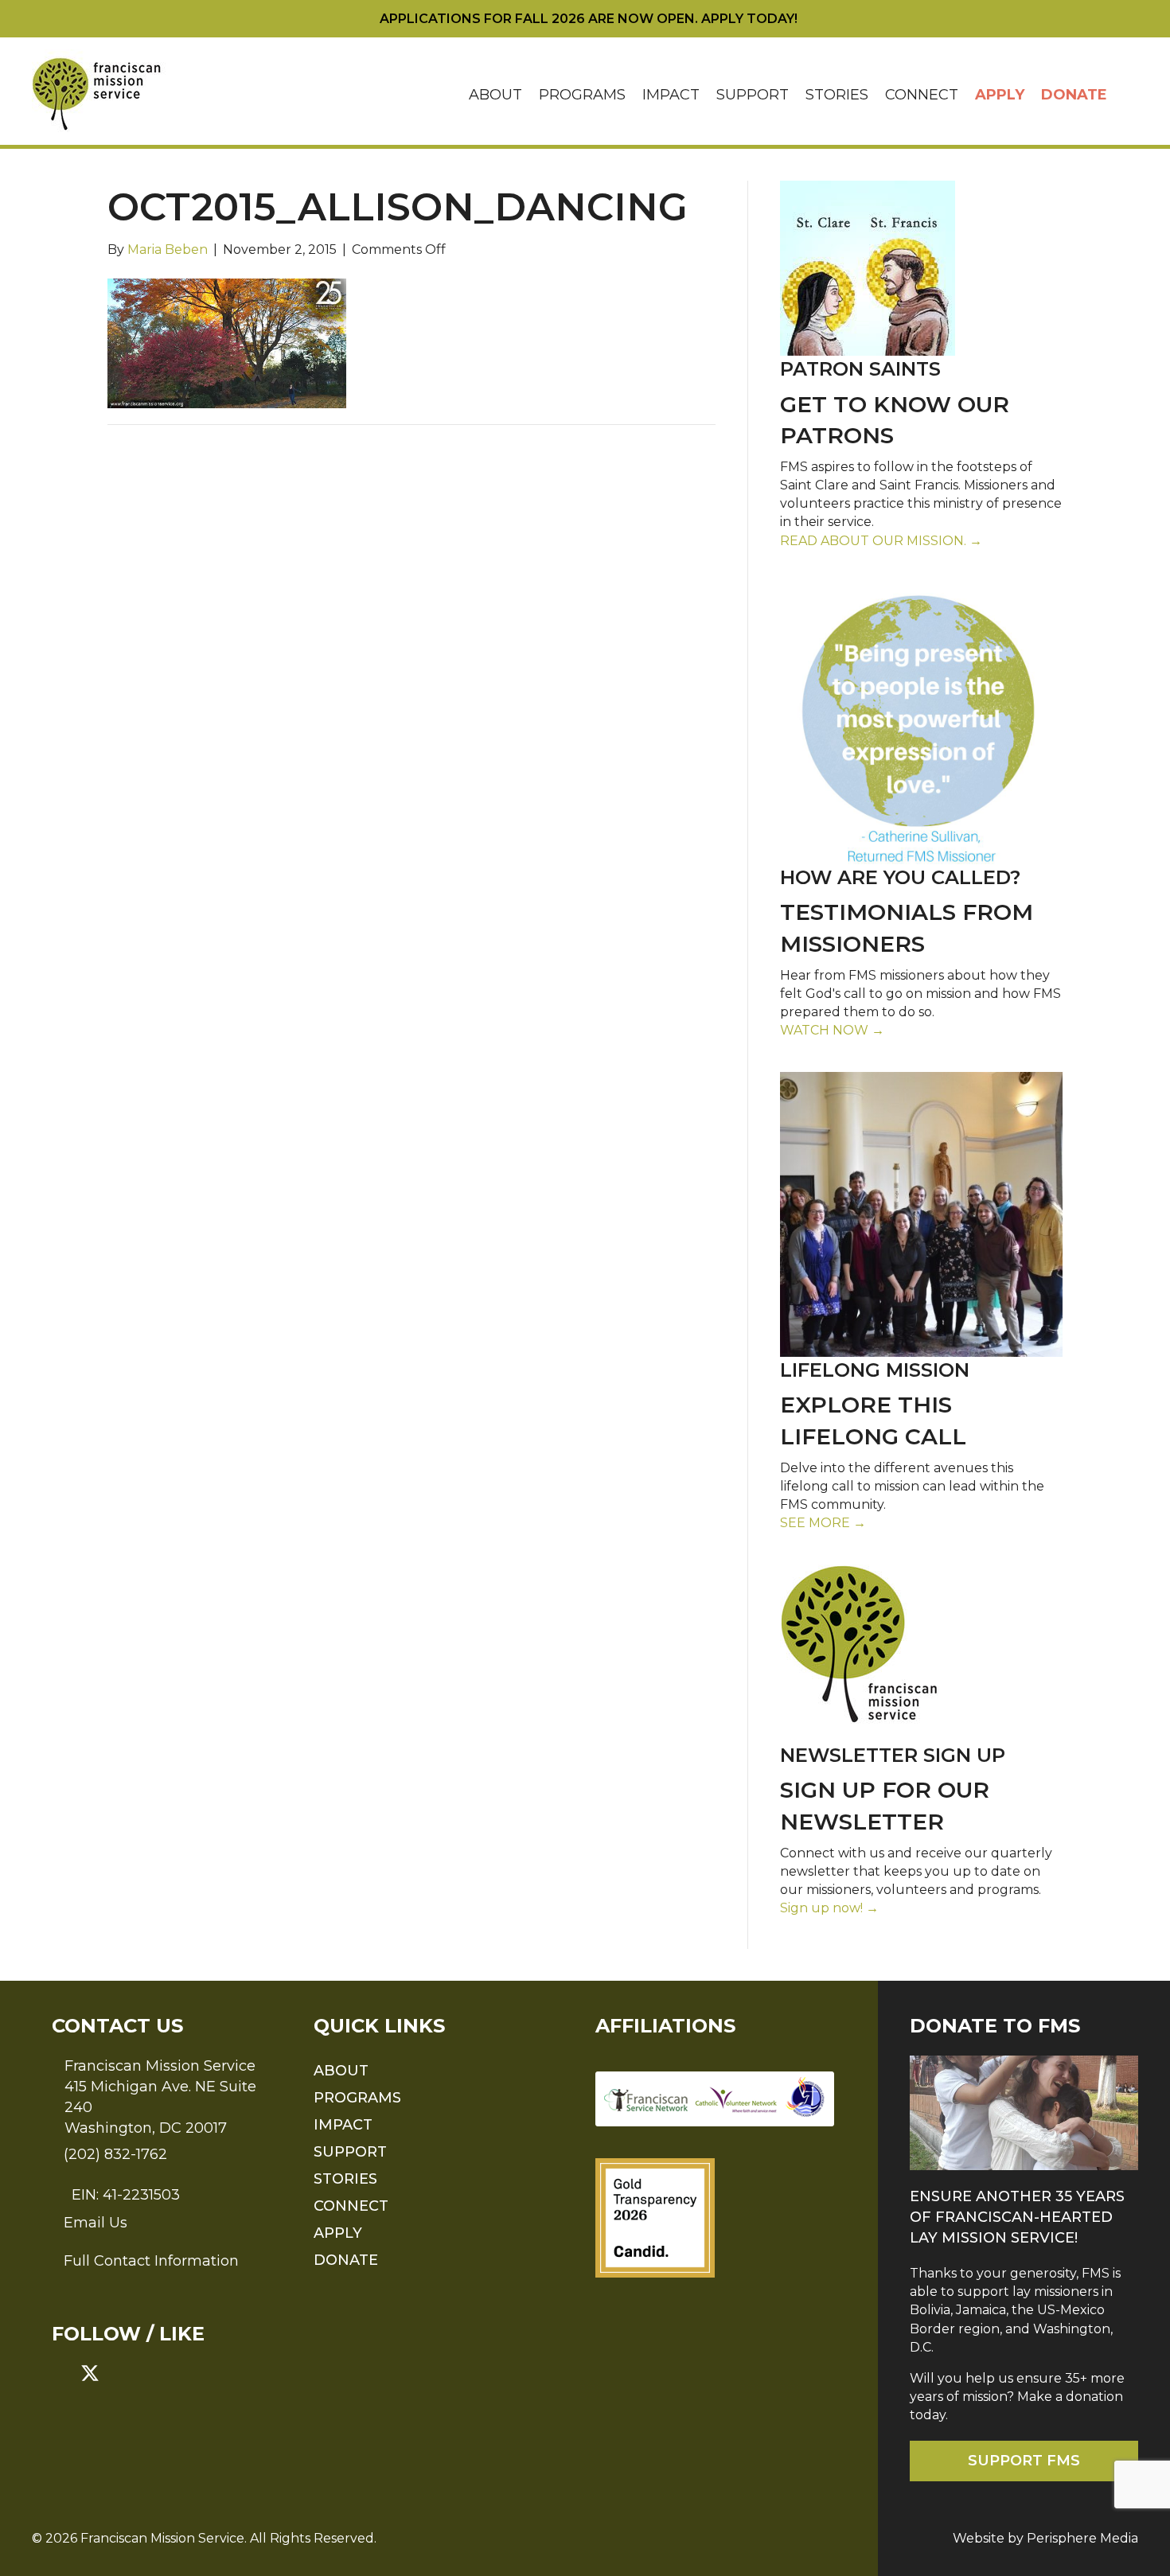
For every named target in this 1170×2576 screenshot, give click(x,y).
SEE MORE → (823, 1523)
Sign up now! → (829, 1908)
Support (753, 95)
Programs (582, 95)
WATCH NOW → (832, 1030)
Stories (837, 95)
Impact (671, 95)
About (495, 95)
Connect (922, 95)
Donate (1074, 95)
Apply (1000, 95)
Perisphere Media (1082, 2538)
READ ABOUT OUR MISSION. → (881, 541)
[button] (1127, 95)
